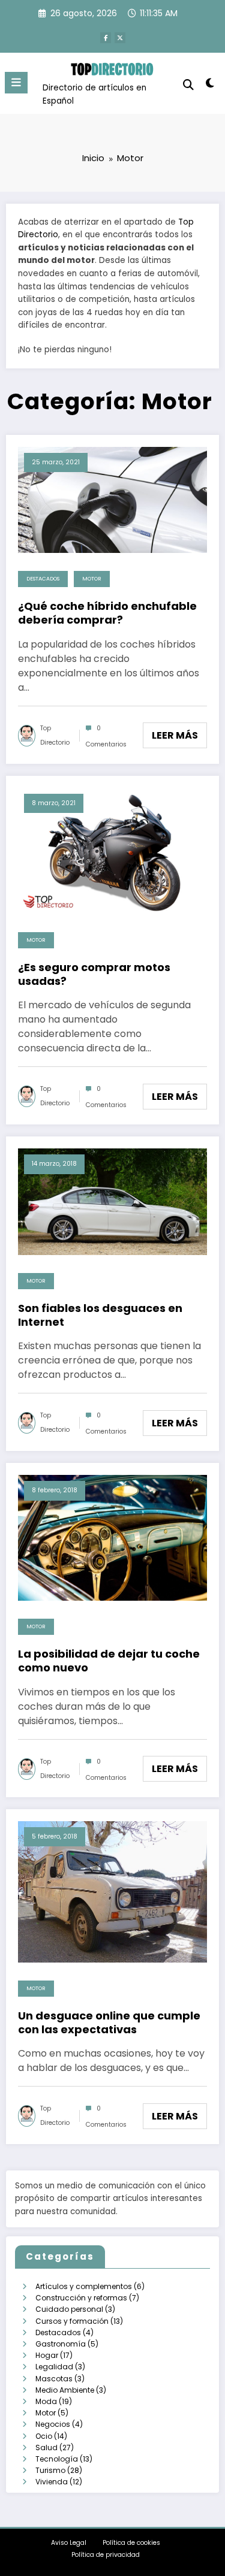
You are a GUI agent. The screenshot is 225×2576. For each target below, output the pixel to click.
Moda (46, 2401)
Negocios (53, 2424)
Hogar (47, 2355)
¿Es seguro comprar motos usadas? (94, 974)
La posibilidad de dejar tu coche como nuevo (109, 1661)
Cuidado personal (69, 2309)
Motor (92, 579)
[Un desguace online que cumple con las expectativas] (112, 1891)
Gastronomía (61, 2344)
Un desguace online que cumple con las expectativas (109, 2023)
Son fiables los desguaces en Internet (100, 1315)
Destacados (43, 579)
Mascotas (54, 2379)
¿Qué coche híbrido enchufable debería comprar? (107, 613)
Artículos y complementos (84, 2286)
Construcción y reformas (81, 2298)
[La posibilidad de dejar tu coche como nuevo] (112, 1537)
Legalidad (54, 2367)
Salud (46, 2447)
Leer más (175, 735)
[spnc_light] (210, 85)
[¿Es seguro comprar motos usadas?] (112, 850)
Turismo (50, 2470)
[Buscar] (188, 85)
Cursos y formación (72, 2321)
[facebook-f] (106, 38)
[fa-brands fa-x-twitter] (120, 38)
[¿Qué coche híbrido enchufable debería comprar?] (112, 499)
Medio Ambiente (65, 2390)
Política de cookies (131, 2543)
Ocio (44, 2436)
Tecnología (57, 2459)
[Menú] (16, 83)
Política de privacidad (106, 2555)
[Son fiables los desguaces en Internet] (112, 1201)
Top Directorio (55, 735)
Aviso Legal (69, 2543)
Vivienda (52, 2482)
